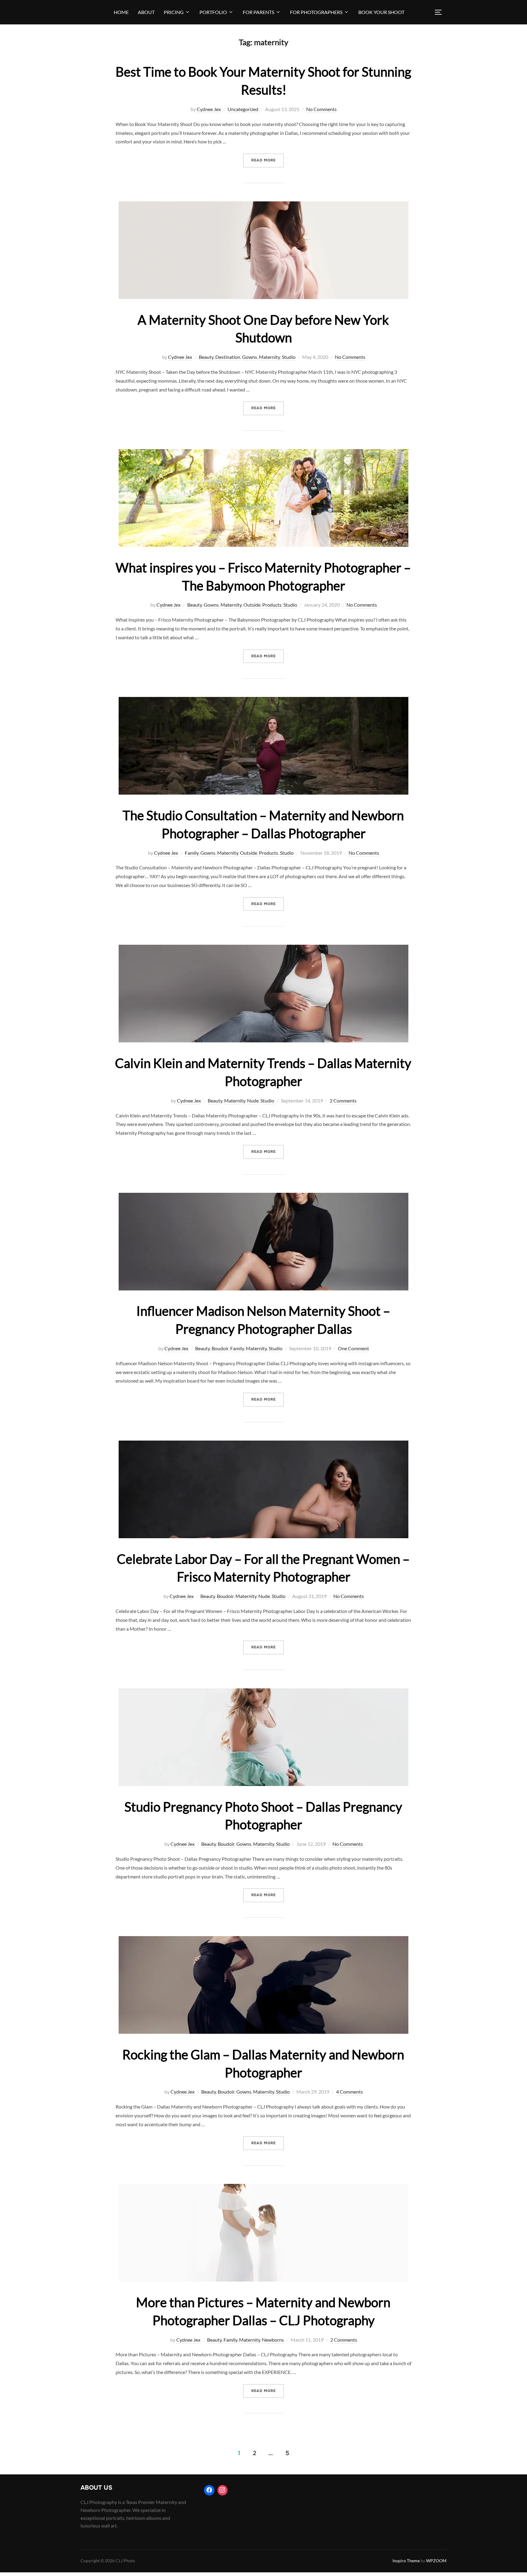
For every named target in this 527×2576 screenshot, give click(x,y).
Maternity (269, 357)
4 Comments (350, 2092)
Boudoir (220, 1348)
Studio (289, 357)
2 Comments (343, 1100)
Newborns (273, 2340)
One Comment (353, 1348)
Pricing (174, 12)
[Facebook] (209, 2490)
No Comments (321, 109)
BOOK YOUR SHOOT (381, 12)
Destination (228, 357)
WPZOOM (436, 2561)
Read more (268, 160)
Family (192, 853)
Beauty (206, 357)
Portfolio (213, 12)
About (146, 12)
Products (272, 605)
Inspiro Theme (406, 2561)
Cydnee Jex (209, 109)
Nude (253, 1100)
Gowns (250, 357)
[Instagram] (223, 2490)
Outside (252, 605)
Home (121, 12)
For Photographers (316, 12)
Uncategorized (243, 109)
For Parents (258, 12)
